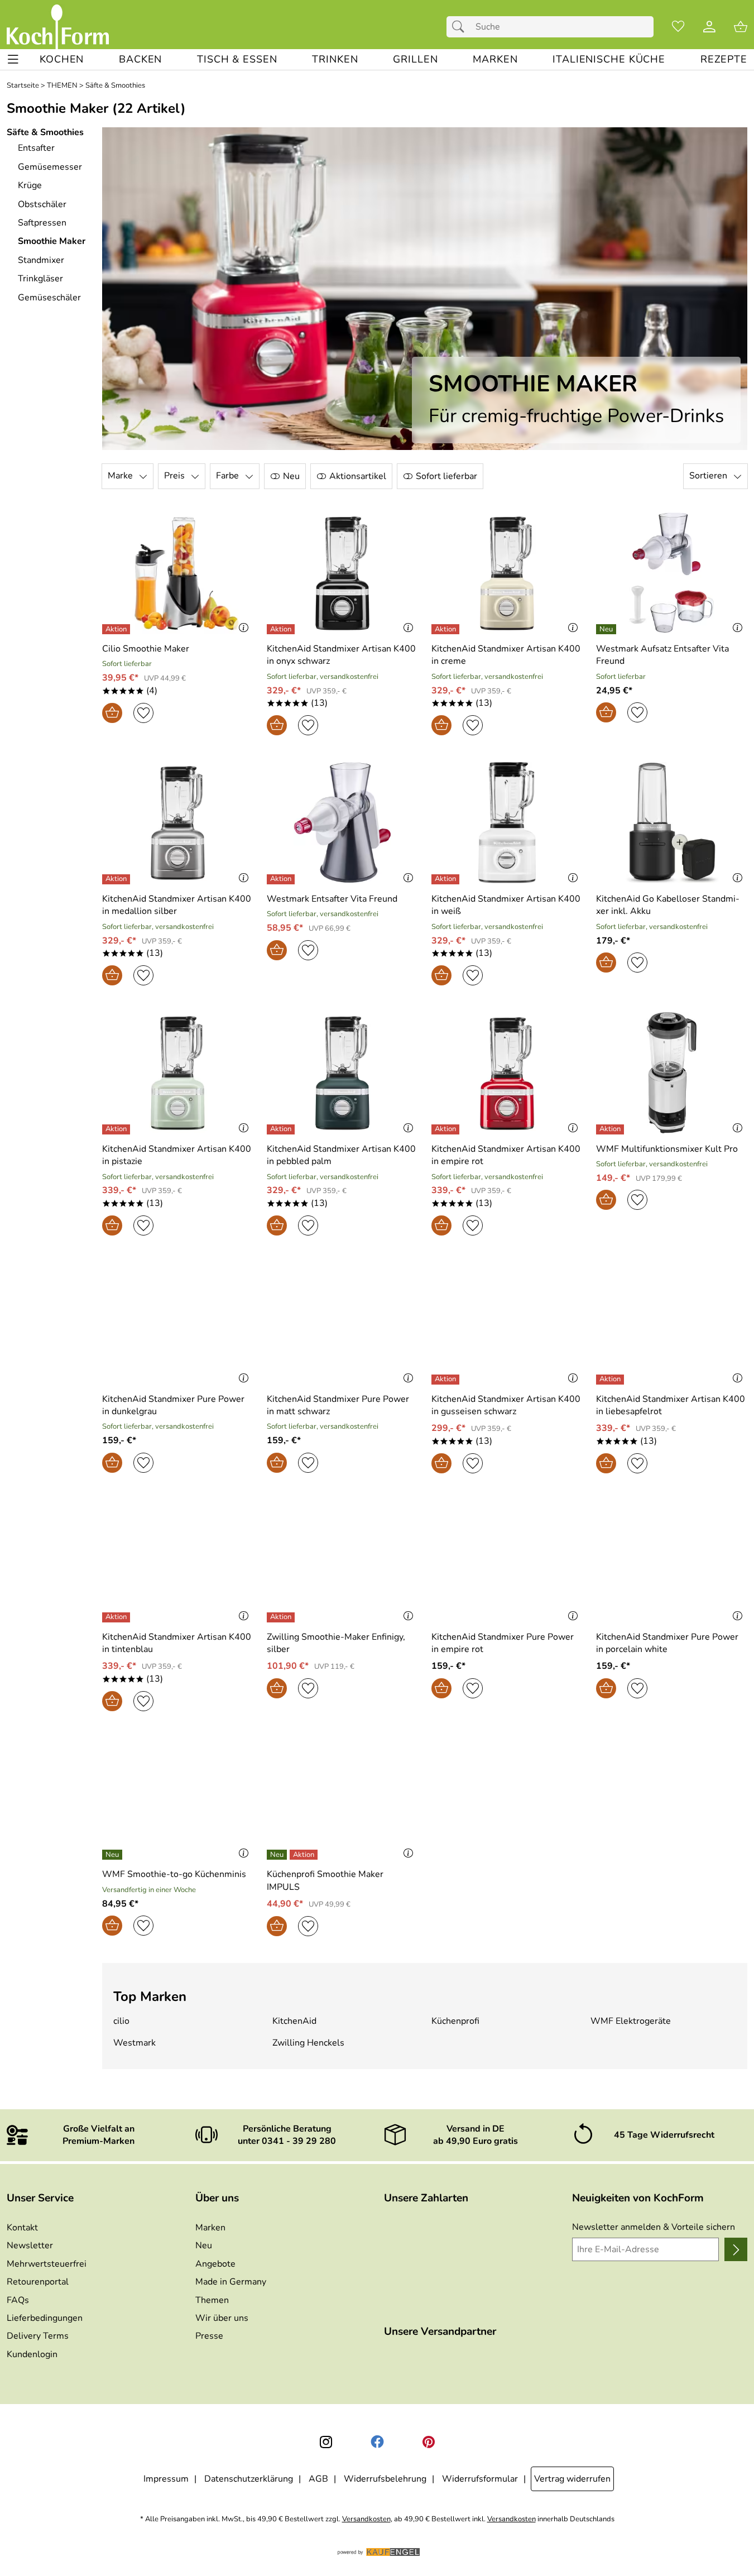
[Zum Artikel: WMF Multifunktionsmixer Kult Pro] (672, 1073)
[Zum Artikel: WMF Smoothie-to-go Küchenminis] (178, 1799)
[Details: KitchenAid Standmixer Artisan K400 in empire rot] (447, 1129)
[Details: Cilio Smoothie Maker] (117, 629)
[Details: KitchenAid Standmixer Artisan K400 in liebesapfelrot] (611, 1380)
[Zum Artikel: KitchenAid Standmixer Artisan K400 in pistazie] (178, 1073)
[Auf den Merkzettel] (143, 713)
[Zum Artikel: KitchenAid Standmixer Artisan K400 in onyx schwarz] (342, 573)
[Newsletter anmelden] (736, 2249)
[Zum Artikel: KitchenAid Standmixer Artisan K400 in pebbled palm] (342, 1073)
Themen (212, 2300)
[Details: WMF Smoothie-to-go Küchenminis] (114, 1855)
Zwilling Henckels (308, 2043)
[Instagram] (326, 2442)
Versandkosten (366, 2519)
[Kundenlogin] (709, 27)
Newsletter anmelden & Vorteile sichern (654, 2227)
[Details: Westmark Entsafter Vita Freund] (282, 879)
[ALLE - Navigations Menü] (13, 59)
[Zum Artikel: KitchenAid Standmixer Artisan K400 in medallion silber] (178, 823)
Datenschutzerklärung (249, 2479)
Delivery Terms (38, 2336)
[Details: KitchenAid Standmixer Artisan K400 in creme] (447, 629)
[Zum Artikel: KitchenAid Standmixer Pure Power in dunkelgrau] (178, 1323)
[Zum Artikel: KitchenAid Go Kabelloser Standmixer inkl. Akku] (672, 823)
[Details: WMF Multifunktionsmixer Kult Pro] (611, 1129)
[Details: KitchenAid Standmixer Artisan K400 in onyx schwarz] (282, 629)
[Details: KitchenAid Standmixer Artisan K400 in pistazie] (117, 1129)
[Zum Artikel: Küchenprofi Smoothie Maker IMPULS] (342, 1799)
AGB (318, 2479)
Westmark (135, 2043)
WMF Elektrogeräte (631, 2021)
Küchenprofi (455, 2021)
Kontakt (22, 2228)
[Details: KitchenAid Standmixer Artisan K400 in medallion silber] (117, 879)
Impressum (166, 2479)
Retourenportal (38, 2282)
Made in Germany (231, 2282)
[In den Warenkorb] (112, 713)
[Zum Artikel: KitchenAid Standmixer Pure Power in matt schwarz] (342, 1323)
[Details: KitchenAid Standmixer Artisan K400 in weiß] (447, 879)
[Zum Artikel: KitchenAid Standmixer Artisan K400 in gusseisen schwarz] (507, 1323)
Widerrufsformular (480, 2479)
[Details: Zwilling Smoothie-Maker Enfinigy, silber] (282, 1617)
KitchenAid (294, 2021)
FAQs (18, 2300)
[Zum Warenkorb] (741, 27)
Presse (209, 2336)
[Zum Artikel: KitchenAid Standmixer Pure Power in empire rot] (507, 1561)
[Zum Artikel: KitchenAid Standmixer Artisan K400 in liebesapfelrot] (672, 1323)
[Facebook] (377, 2442)
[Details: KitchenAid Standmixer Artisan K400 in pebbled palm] (282, 1129)
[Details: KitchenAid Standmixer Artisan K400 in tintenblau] (117, 1617)
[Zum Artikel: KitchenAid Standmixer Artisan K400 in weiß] (507, 823)
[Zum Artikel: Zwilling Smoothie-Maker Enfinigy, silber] (342, 1561)
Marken (210, 2228)
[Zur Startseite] (58, 27)
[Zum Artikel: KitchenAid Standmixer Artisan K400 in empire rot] (507, 1073)
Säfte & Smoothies (115, 86)
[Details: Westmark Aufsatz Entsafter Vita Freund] (607, 629)
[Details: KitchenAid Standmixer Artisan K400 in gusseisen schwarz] (447, 1380)
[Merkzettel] (678, 27)
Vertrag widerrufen (572, 2479)
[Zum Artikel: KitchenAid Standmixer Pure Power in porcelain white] (672, 1561)
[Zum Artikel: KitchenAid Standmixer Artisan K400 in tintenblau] (178, 1561)
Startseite (23, 86)
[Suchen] (461, 27)
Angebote (215, 2264)
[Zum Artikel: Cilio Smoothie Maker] (178, 573)
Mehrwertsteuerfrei (47, 2264)
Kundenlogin (32, 2354)
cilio (121, 2021)
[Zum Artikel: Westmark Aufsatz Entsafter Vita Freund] (672, 573)
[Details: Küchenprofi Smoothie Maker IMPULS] (294, 1855)
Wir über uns (222, 2318)
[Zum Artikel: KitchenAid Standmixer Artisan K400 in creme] (507, 573)
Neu (204, 2245)
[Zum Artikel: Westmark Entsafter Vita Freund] (342, 823)
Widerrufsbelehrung (385, 2479)
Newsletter (30, 2245)
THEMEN (62, 86)
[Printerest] (429, 2442)
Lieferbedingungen (45, 2318)
